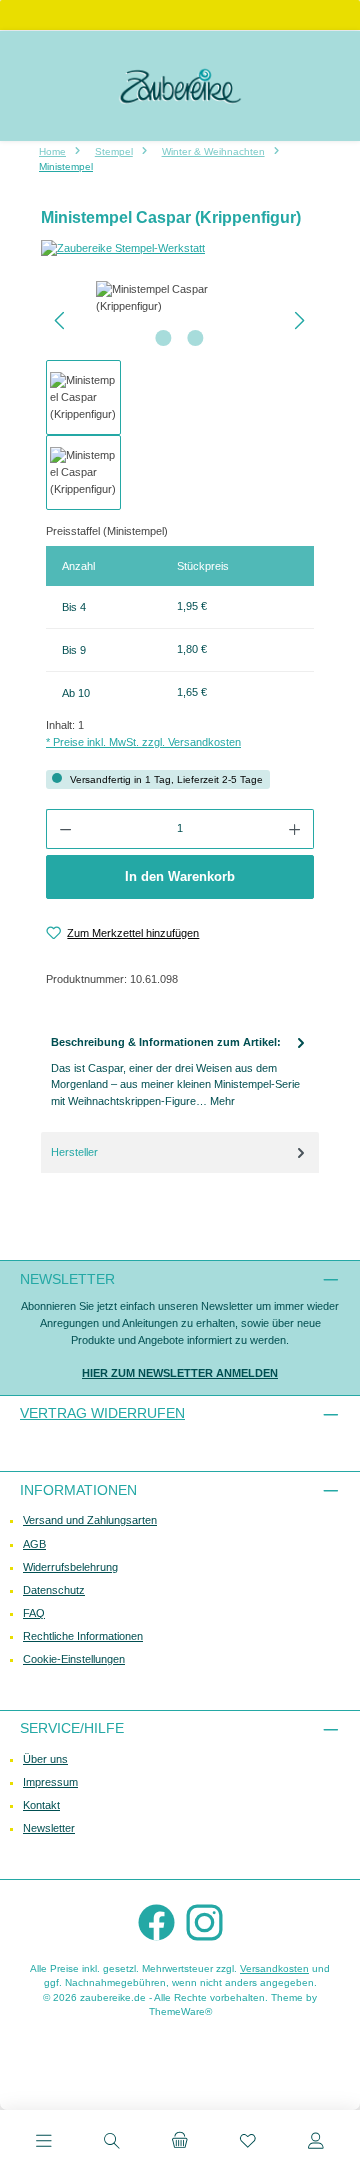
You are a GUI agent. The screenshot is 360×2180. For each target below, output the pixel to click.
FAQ (34, 1613)
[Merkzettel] (248, 2143)
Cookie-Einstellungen (74, 1659)
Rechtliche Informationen (83, 1636)
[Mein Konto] (316, 2143)
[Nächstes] (299, 320)
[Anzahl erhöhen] (295, 829)
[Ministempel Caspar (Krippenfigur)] (180, 298)
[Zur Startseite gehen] (180, 86)
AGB (34, 1544)
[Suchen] (112, 2143)
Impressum (50, 1782)
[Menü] (44, 2143)
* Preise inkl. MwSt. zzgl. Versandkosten (143, 742)
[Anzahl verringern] (65, 829)
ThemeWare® (180, 2011)
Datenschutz (54, 1590)
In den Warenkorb (180, 876)
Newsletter (49, 1828)
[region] (180, 395)
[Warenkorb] (180, 2143)
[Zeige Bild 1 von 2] (164, 338)
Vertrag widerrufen (102, 1413)
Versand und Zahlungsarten (90, 1520)
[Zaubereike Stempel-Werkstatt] (180, 248)
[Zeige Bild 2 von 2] (196, 338)
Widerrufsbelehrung (70, 1567)
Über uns (45, 1759)
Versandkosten (274, 1968)
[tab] (180, 1072)
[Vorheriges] (61, 320)
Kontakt (41, 1805)
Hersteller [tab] (74, 1152)
